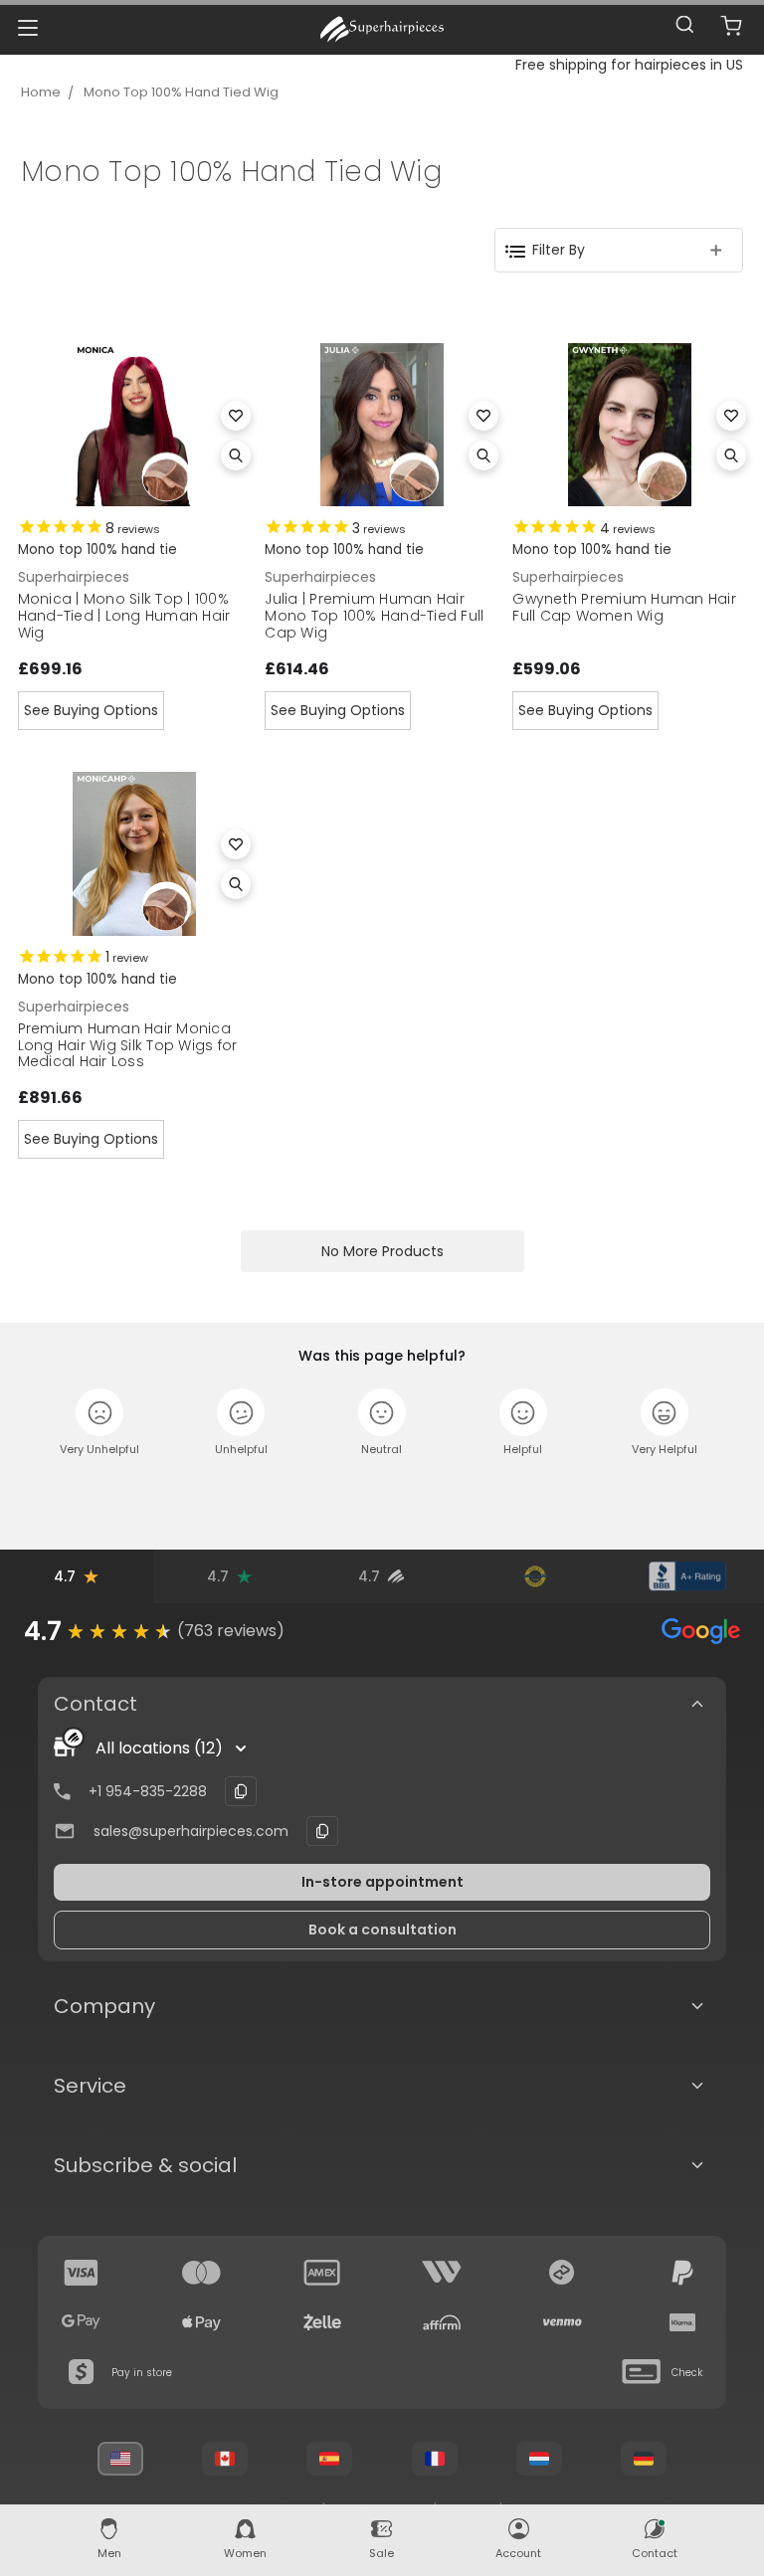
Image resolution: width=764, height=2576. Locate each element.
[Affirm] (442, 2322)
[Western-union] (442, 2273)
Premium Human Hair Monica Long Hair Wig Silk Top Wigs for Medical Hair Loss (128, 1045)
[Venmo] (562, 2322)
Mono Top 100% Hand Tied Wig (181, 92)
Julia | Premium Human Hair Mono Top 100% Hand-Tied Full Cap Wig (374, 616)
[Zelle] (322, 2322)
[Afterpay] (562, 2273)
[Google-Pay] (82, 2322)
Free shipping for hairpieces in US (629, 65)
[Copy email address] (322, 1831)
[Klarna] (682, 2322)
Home (41, 92)
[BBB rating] (687, 1576)
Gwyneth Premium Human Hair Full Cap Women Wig (624, 607)
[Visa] (82, 2273)
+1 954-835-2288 (148, 1791)
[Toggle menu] (27, 27)
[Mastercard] (202, 2273)
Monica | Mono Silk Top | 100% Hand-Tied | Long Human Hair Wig (124, 616)
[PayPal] (682, 2273)
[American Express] (322, 2273)
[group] (382, 1631)
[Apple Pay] (202, 2322)
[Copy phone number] (241, 1791)
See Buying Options (91, 710)
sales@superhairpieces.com (191, 1831)
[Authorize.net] (535, 1576)
